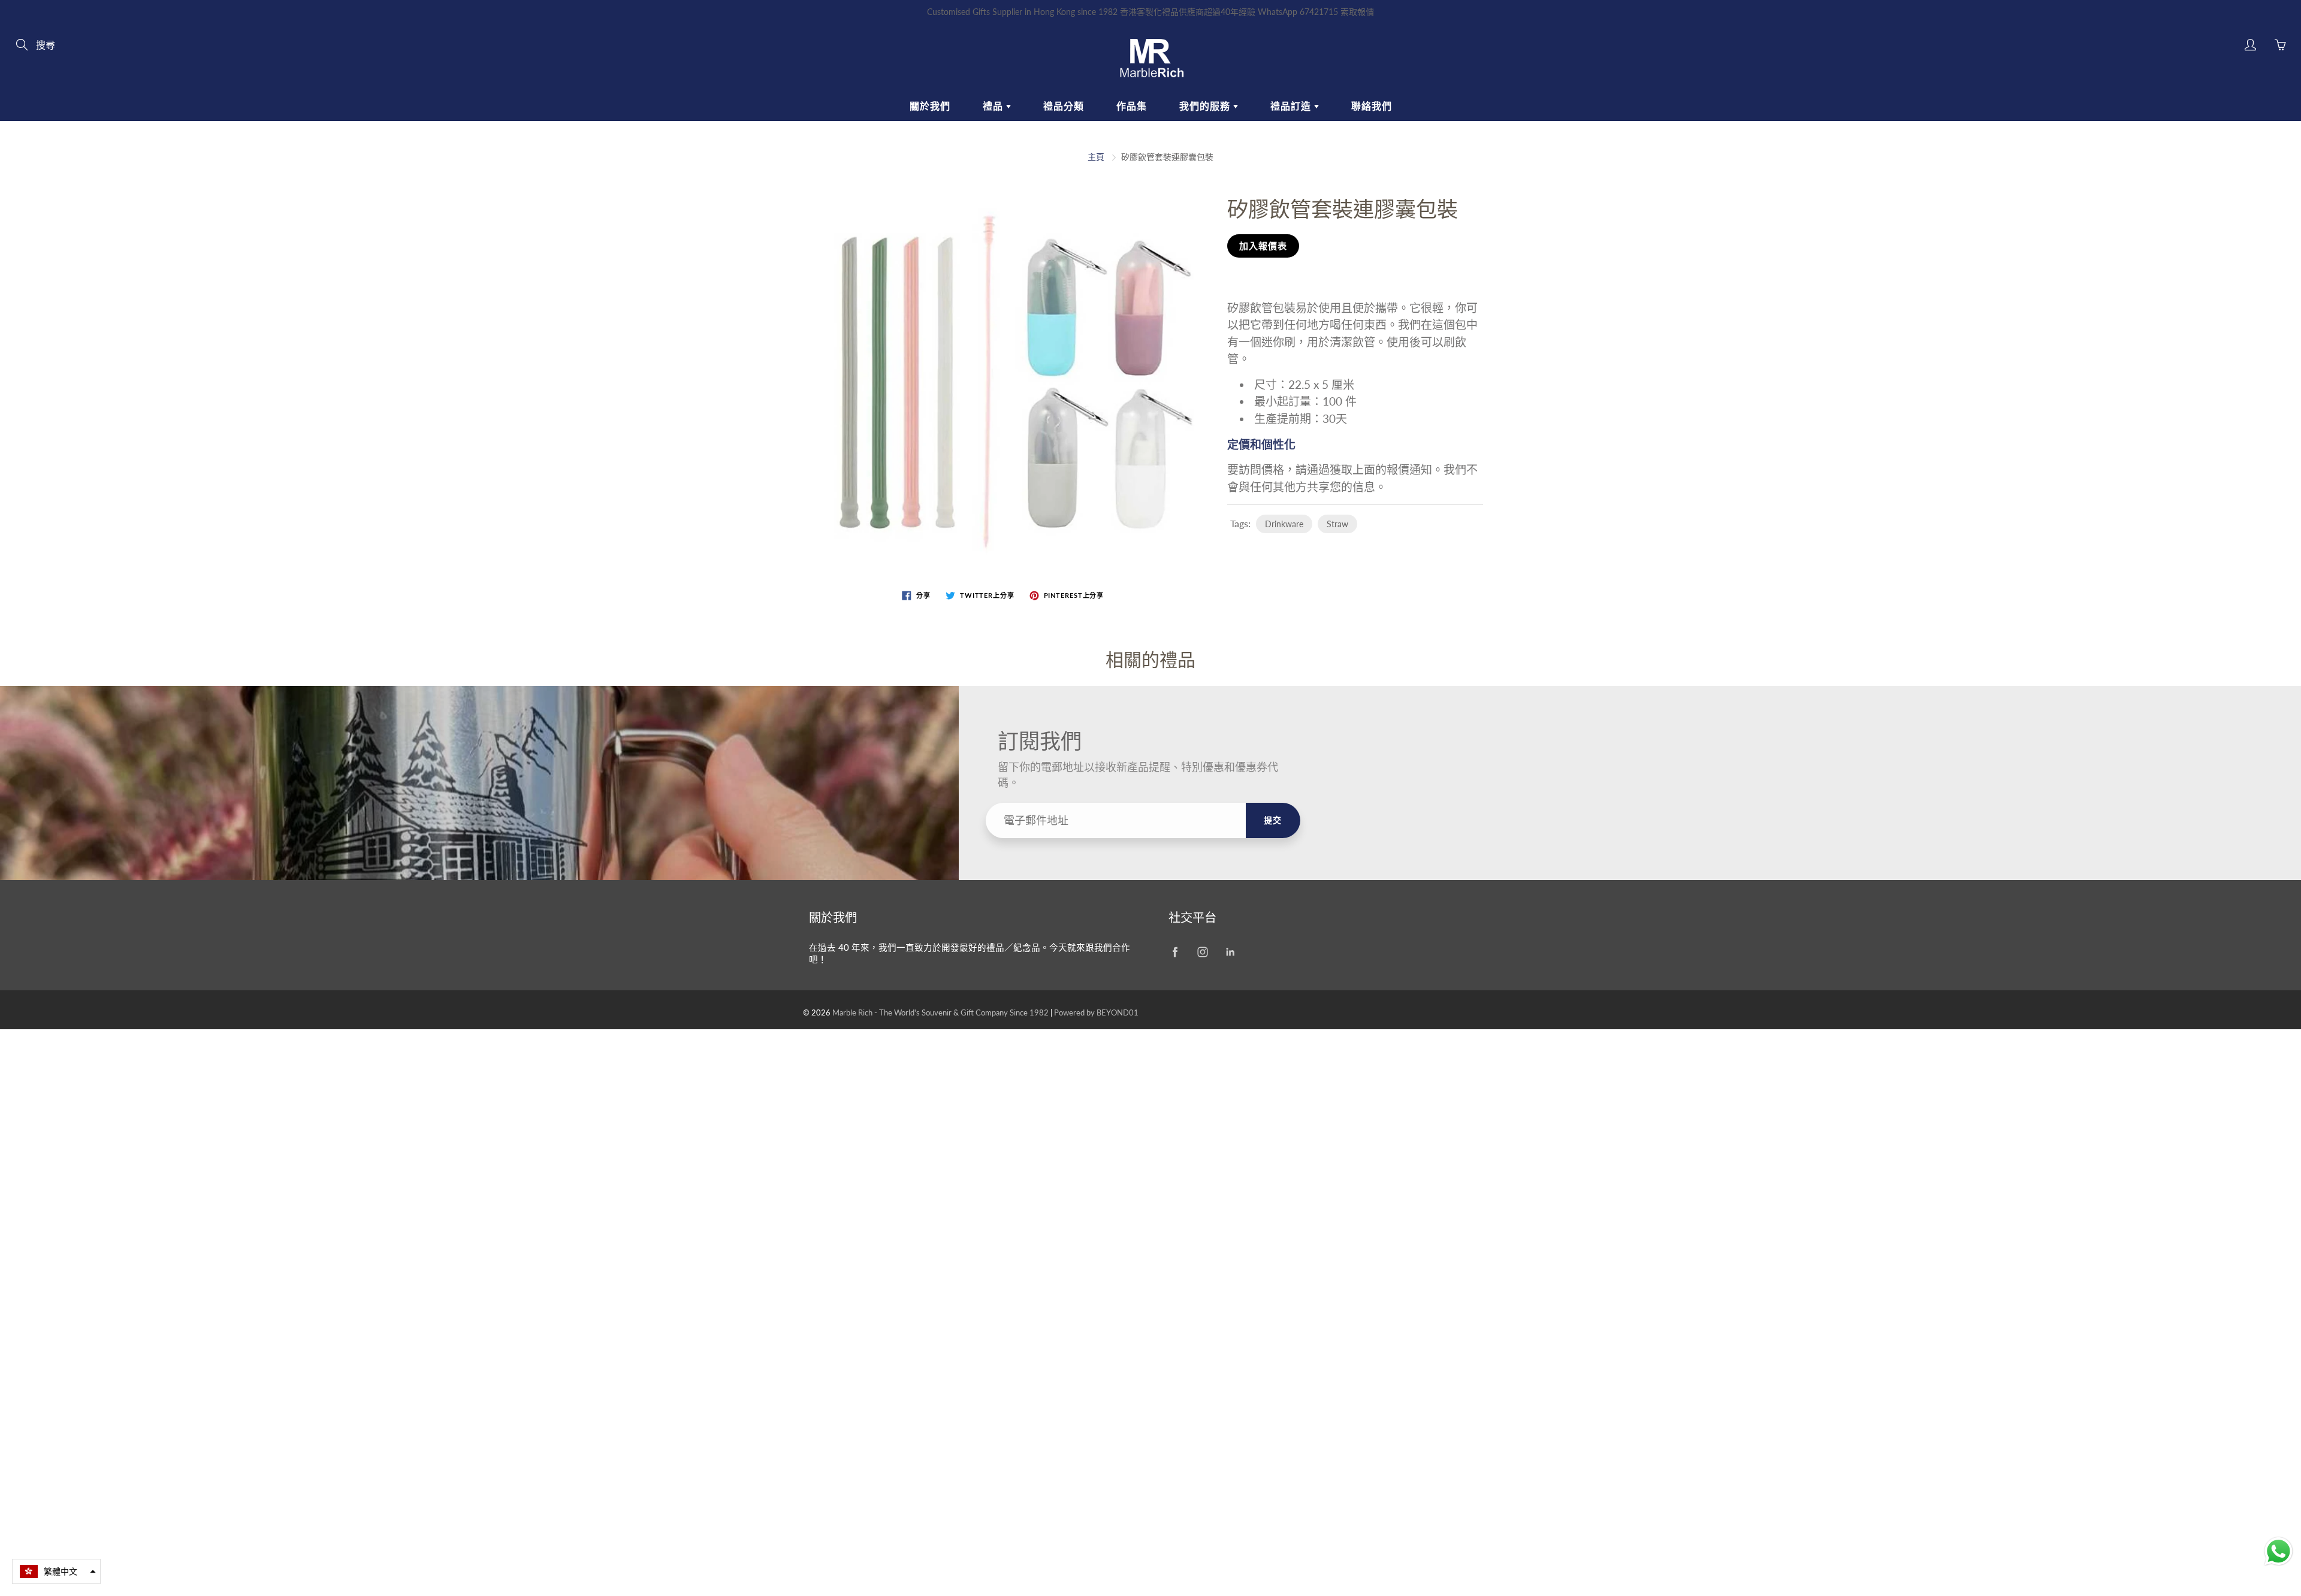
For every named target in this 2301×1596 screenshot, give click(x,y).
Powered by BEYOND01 (1096, 1012)
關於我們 (930, 106)
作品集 (1132, 106)
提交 (1273, 820)
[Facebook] (1175, 952)
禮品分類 (1064, 106)
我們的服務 (1206, 106)
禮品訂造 (1292, 106)
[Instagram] (1202, 952)
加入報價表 (1263, 246)
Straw (1337, 524)
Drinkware (1284, 524)
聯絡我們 (1372, 106)
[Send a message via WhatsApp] (2279, 1551)
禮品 (994, 106)
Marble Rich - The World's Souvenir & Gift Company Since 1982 (941, 1012)
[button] (56, 1571)
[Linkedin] (1230, 952)
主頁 (1096, 157)
